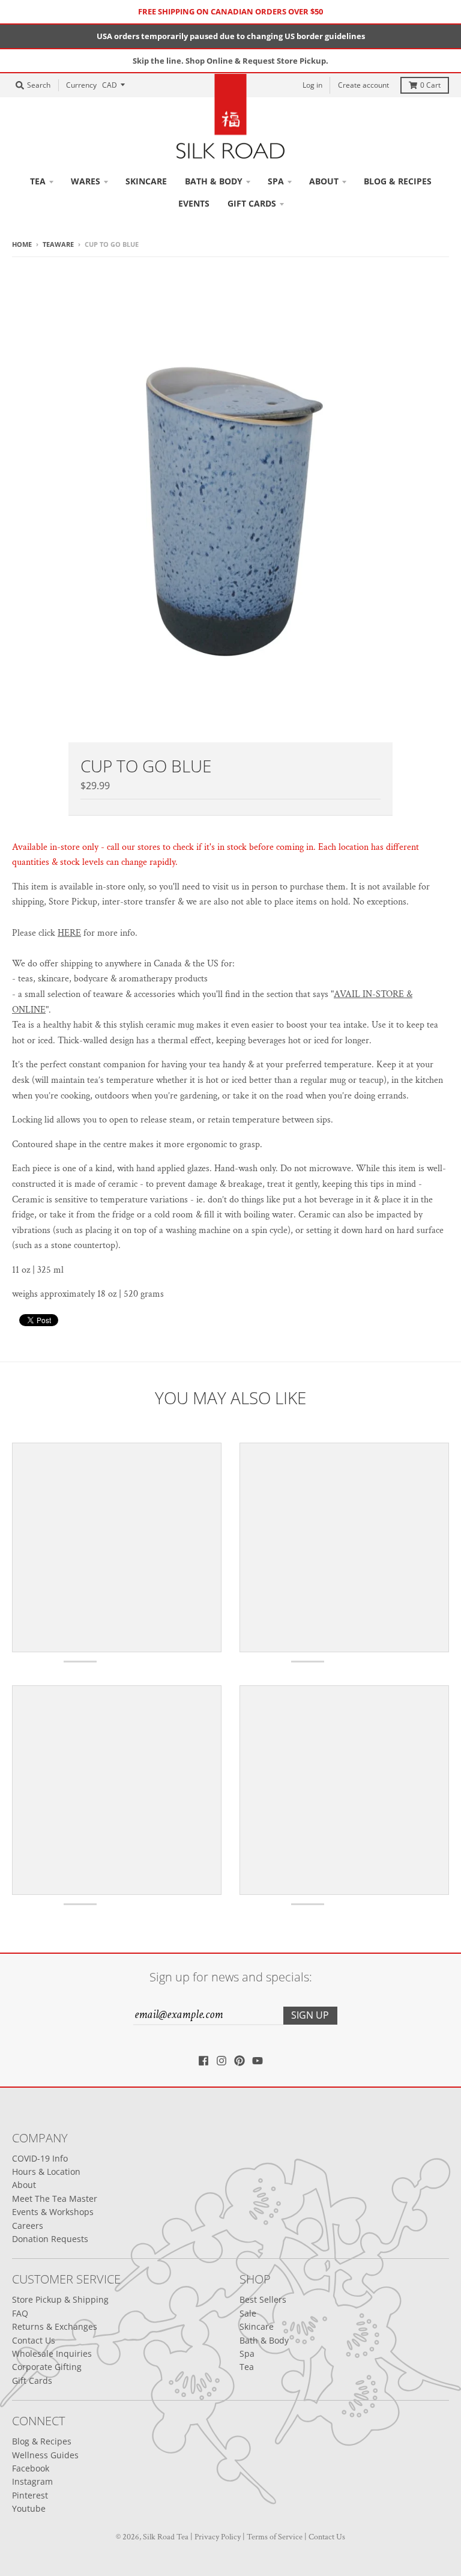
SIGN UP (315, 1361)
